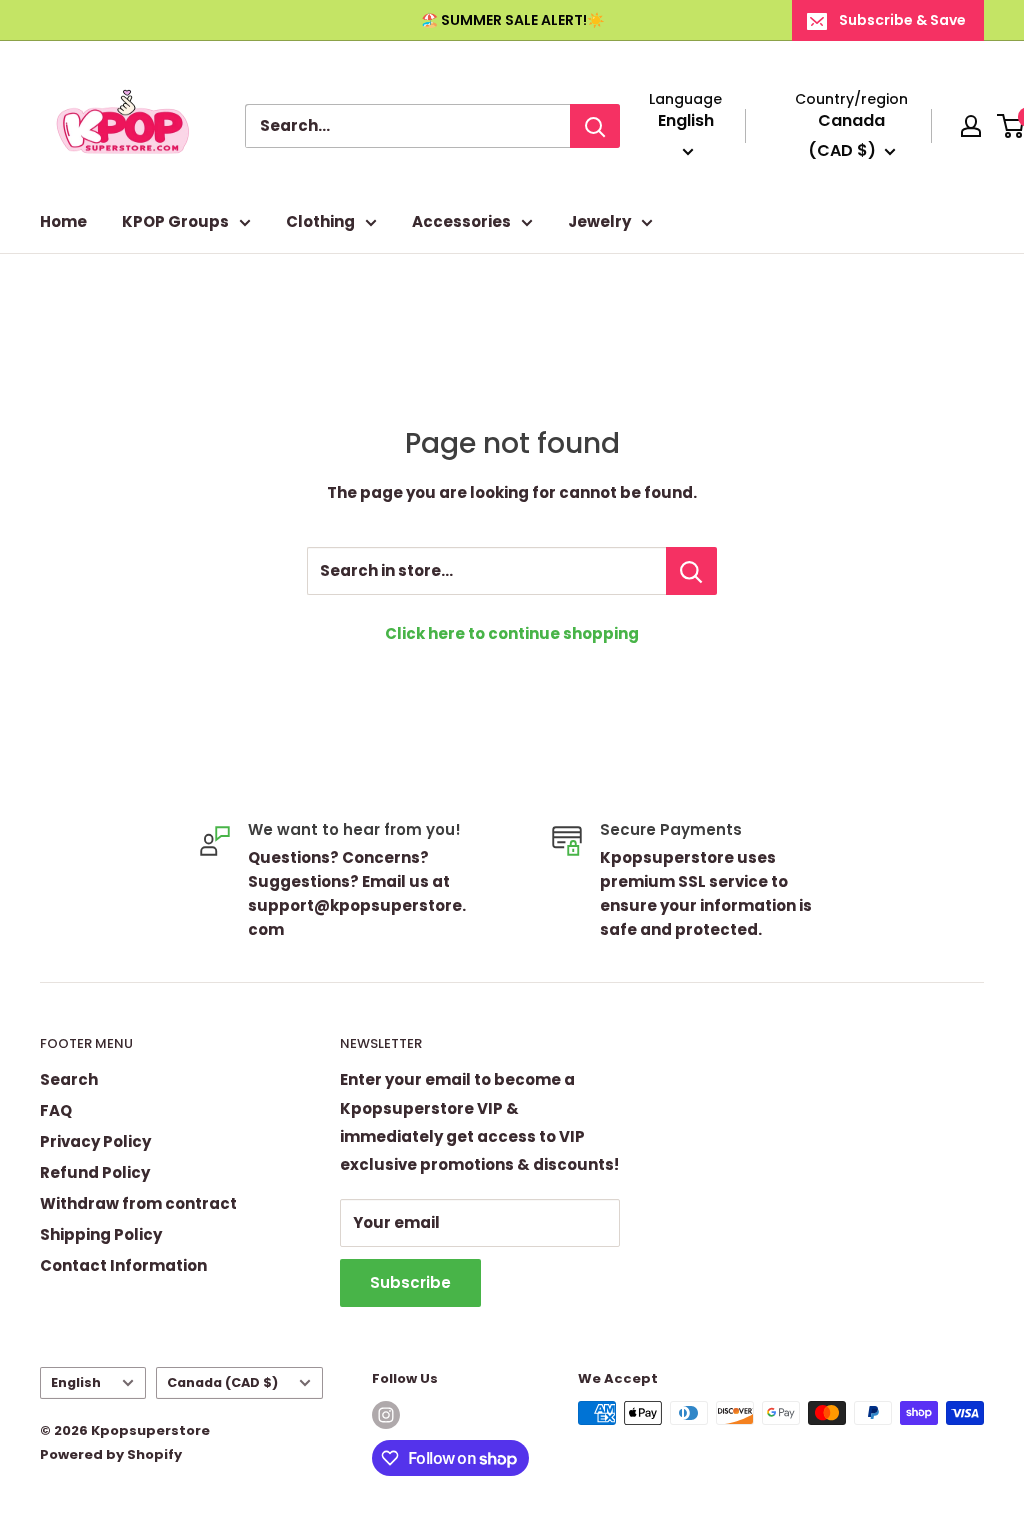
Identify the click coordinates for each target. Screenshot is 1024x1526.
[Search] (595, 126)
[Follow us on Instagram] (386, 1415)
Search (69, 1079)
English (76, 1382)
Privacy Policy (95, 1141)
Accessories (461, 221)
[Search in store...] (691, 571)
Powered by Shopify (111, 1454)
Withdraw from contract (138, 1203)
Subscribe (410, 1282)
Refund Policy (95, 1172)
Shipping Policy (101, 1234)
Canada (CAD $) (222, 1382)
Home (63, 221)
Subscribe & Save (902, 20)
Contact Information (123, 1265)
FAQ (56, 1110)
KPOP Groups (175, 221)
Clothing (320, 221)
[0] (1011, 126)
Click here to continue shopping (512, 633)
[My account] (971, 126)
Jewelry (599, 221)
